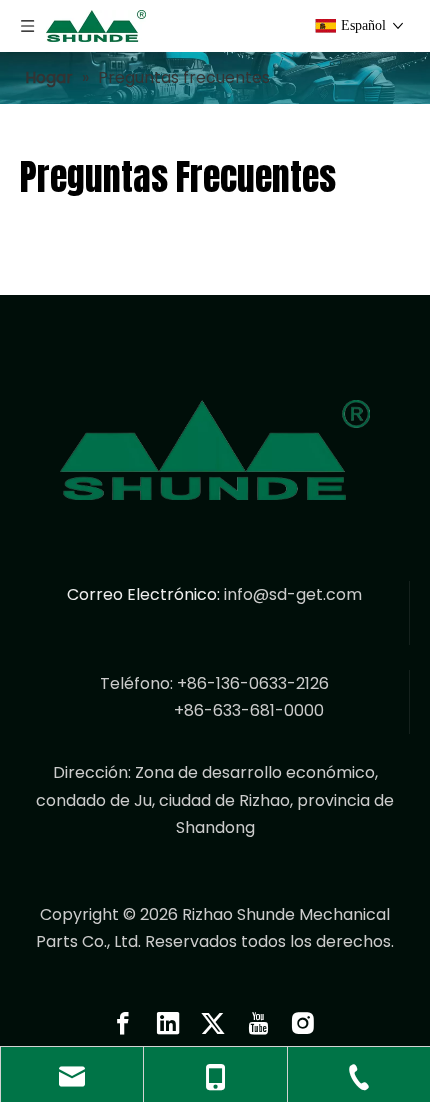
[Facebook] (123, 1023)
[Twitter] (213, 1023)
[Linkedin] (168, 1023)
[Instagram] (303, 1023)
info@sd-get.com (293, 594)
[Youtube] (258, 1023)
